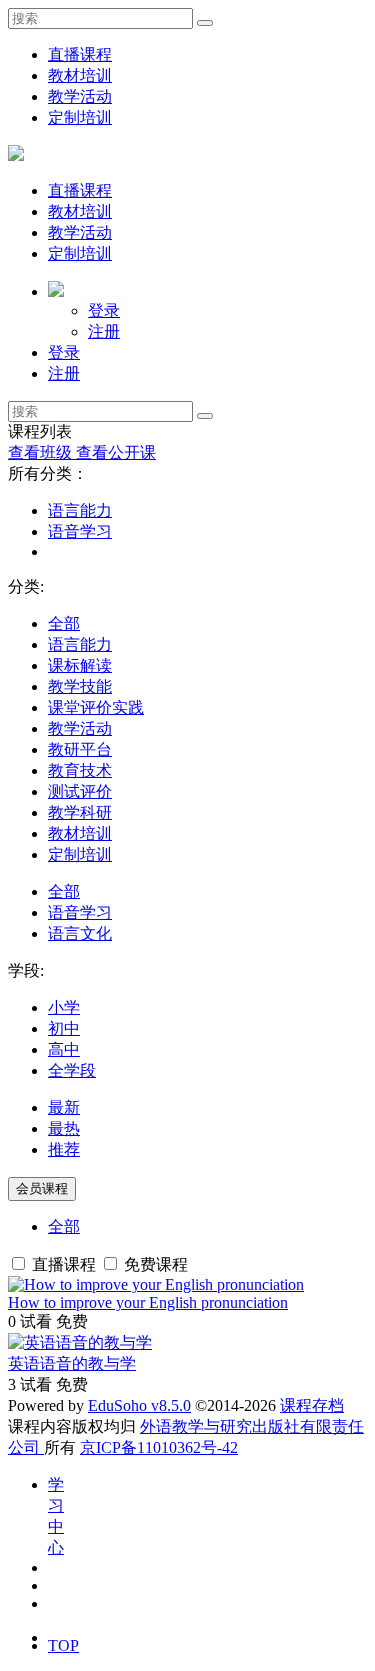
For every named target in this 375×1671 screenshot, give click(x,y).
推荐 (64, 1149)
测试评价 (80, 791)
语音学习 (80, 531)
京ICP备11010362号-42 (159, 1447)
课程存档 (312, 1405)
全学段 (72, 1070)
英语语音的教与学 (72, 1363)
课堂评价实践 (96, 707)
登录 (104, 310)
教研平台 (80, 749)
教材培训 (80, 75)
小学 (64, 1007)
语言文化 (80, 933)
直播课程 (80, 54)
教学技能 (80, 686)
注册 (104, 331)
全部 (64, 623)
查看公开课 (116, 452)
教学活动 (80, 96)
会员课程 (42, 1188)
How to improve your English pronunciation (148, 1302)
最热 (64, 1128)
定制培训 (80, 117)
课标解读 (80, 665)
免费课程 (154, 1264)
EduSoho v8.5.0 (139, 1405)
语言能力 (80, 510)
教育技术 (80, 770)
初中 (64, 1028)
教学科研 (80, 812)
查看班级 (42, 452)
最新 (64, 1107)
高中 (64, 1049)
